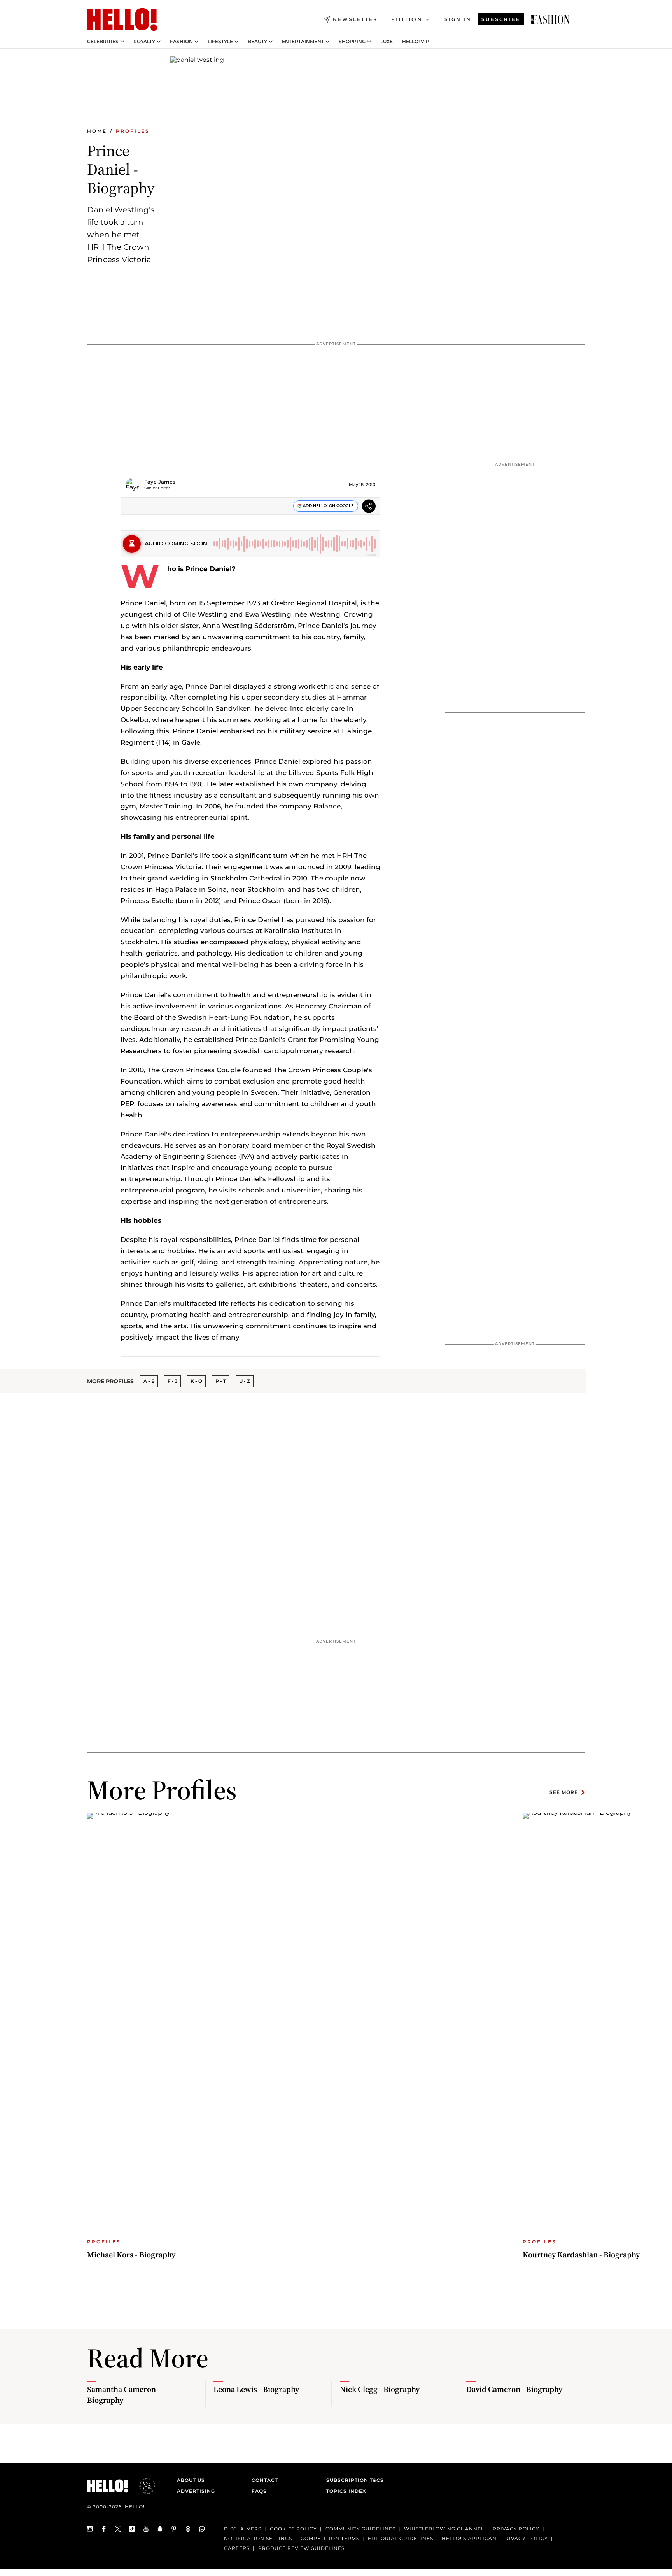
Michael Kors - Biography (131, 2255)
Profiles (133, 131)
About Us (191, 2480)
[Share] (369, 507)
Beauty (257, 42)
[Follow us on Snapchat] (160, 2529)
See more (564, 1792)
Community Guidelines (360, 2529)
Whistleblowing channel (444, 2529)
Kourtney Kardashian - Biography (581, 2255)
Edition (407, 19)
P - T (221, 1381)
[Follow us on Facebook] (104, 2529)
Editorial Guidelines (401, 2538)
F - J (172, 1381)
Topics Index (346, 2491)
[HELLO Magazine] (122, 19)
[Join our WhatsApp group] (202, 2529)
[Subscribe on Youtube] (146, 2529)
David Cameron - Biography (514, 2389)
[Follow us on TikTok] (132, 2529)
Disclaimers (243, 2529)
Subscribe (501, 19)
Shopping (352, 42)
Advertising (196, 2491)
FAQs (259, 2491)
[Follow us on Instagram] (90, 2529)
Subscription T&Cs (353, 2480)
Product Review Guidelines (301, 2548)
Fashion (181, 42)
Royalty (144, 42)
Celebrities (103, 42)
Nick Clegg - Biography (380, 2389)
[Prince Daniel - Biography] (550, 19)
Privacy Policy (516, 2529)
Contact (265, 2480)
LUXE (387, 42)
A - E (149, 1381)
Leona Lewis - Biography (256, 2389)
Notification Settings (258, 2538)
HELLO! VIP (416, 42)
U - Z (245, 1381)
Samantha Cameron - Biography (124, 2395)
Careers (237, 2548)
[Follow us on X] (118, 2529)
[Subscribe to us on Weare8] (188, 2529)
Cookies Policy (293, 2529)
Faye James (160, 482)
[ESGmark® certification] (143, 2486)
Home (97, 131)
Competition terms (330, 2538)
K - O (196, 1381)
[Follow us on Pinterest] (174, 2529)
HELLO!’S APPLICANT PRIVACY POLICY (495, 2538)
